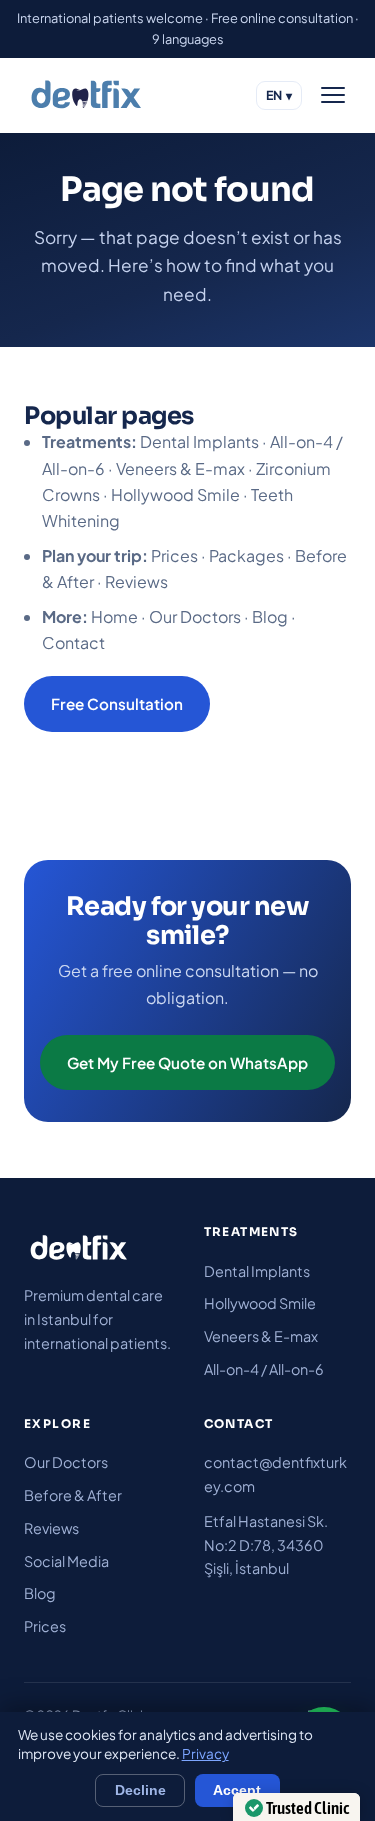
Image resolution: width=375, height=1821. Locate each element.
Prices (174, 555)
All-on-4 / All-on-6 (264, 1369)
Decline (140, 1790)
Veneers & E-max (180, 468)
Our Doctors (195, 616)
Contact (73, 642)
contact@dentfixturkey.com (275, 1474)
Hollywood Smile (175, 494)
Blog (270, 616)
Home (114, 616)
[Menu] (333, 95)
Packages (246, 555)
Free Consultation (117, 703)
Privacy (205, 1753)
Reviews (136, 581)
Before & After (73, 1495)
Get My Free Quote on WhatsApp (187, 1062)
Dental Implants (199, 441)
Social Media (66, 1561)
